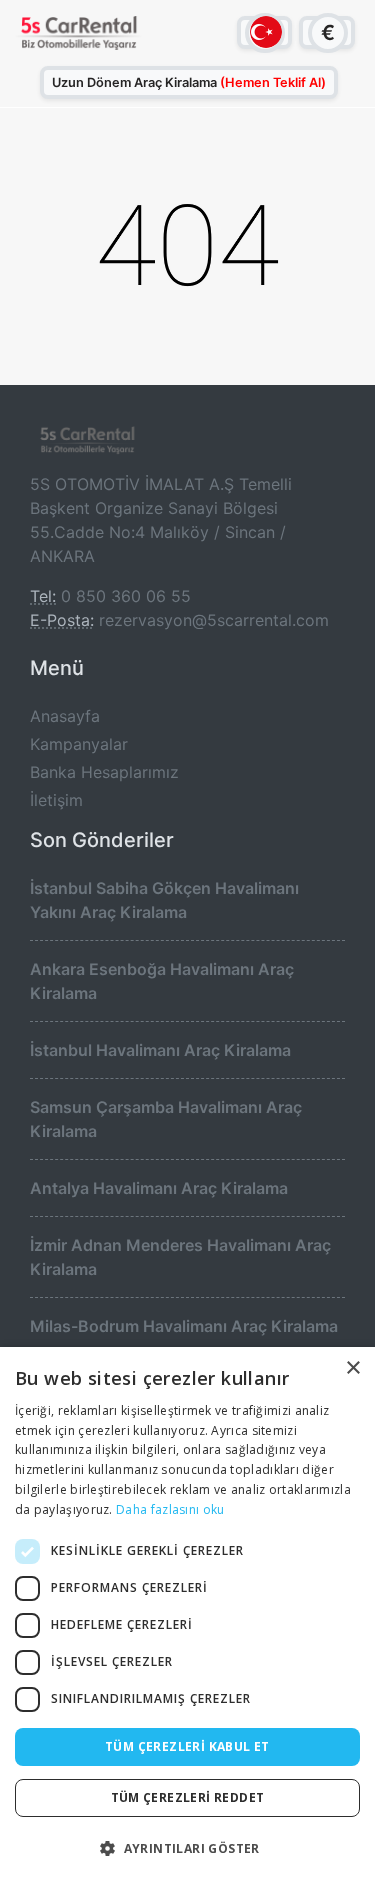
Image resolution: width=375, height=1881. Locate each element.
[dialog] (187, 1614)
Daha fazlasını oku (170, 1509)
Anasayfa (65, 716)
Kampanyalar (79, 744)
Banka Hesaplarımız (104, 772)
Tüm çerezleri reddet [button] (188, 1797)
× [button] (352, 1368)
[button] (187, 1848)
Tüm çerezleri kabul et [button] (187, 1746)
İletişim (56, 800)
